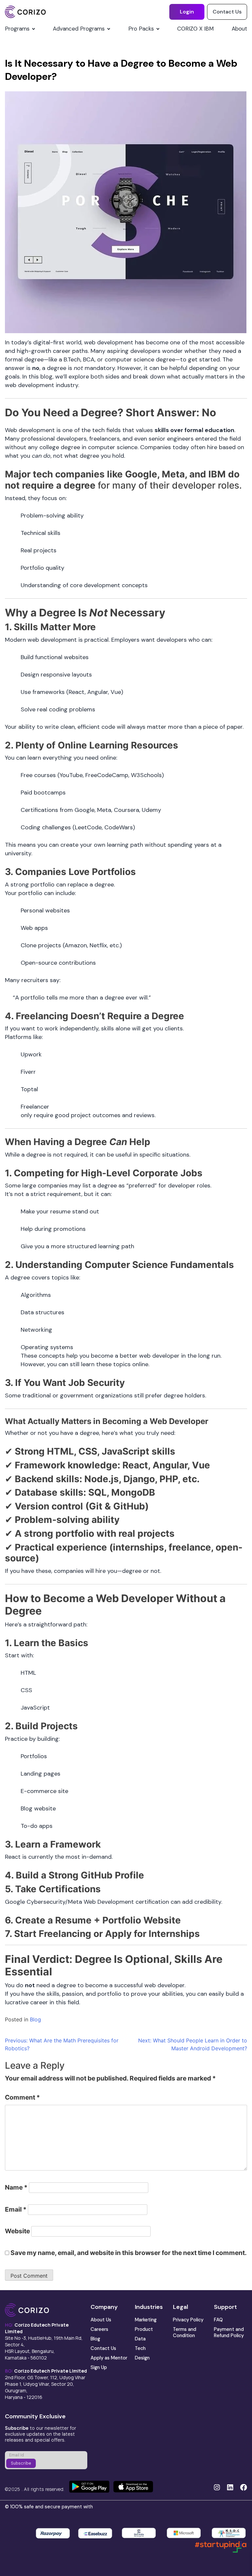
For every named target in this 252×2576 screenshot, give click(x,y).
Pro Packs (141, 29)
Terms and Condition (185, 2332)
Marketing (146, 2320)
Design (142, 2358)
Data (140, 2339)
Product (144, 2329)
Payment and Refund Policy (229, 2332)
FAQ (218, 2320)
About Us (101, 2320)
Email (16, 2209)
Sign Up (99, 2367)
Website (17, 2231)
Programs (17, 29)
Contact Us (227, 12)
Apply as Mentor (109, 2358)
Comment (22, 2097)
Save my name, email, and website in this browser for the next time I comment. (129, 2253)
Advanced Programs (79, 29)
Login (187, 12)
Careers (99, 2329)
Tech (140, 2348)
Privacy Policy (188, 2320)
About (239, 29)
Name (16, 2187)
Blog (35, 2019)
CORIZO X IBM (195, 29)
